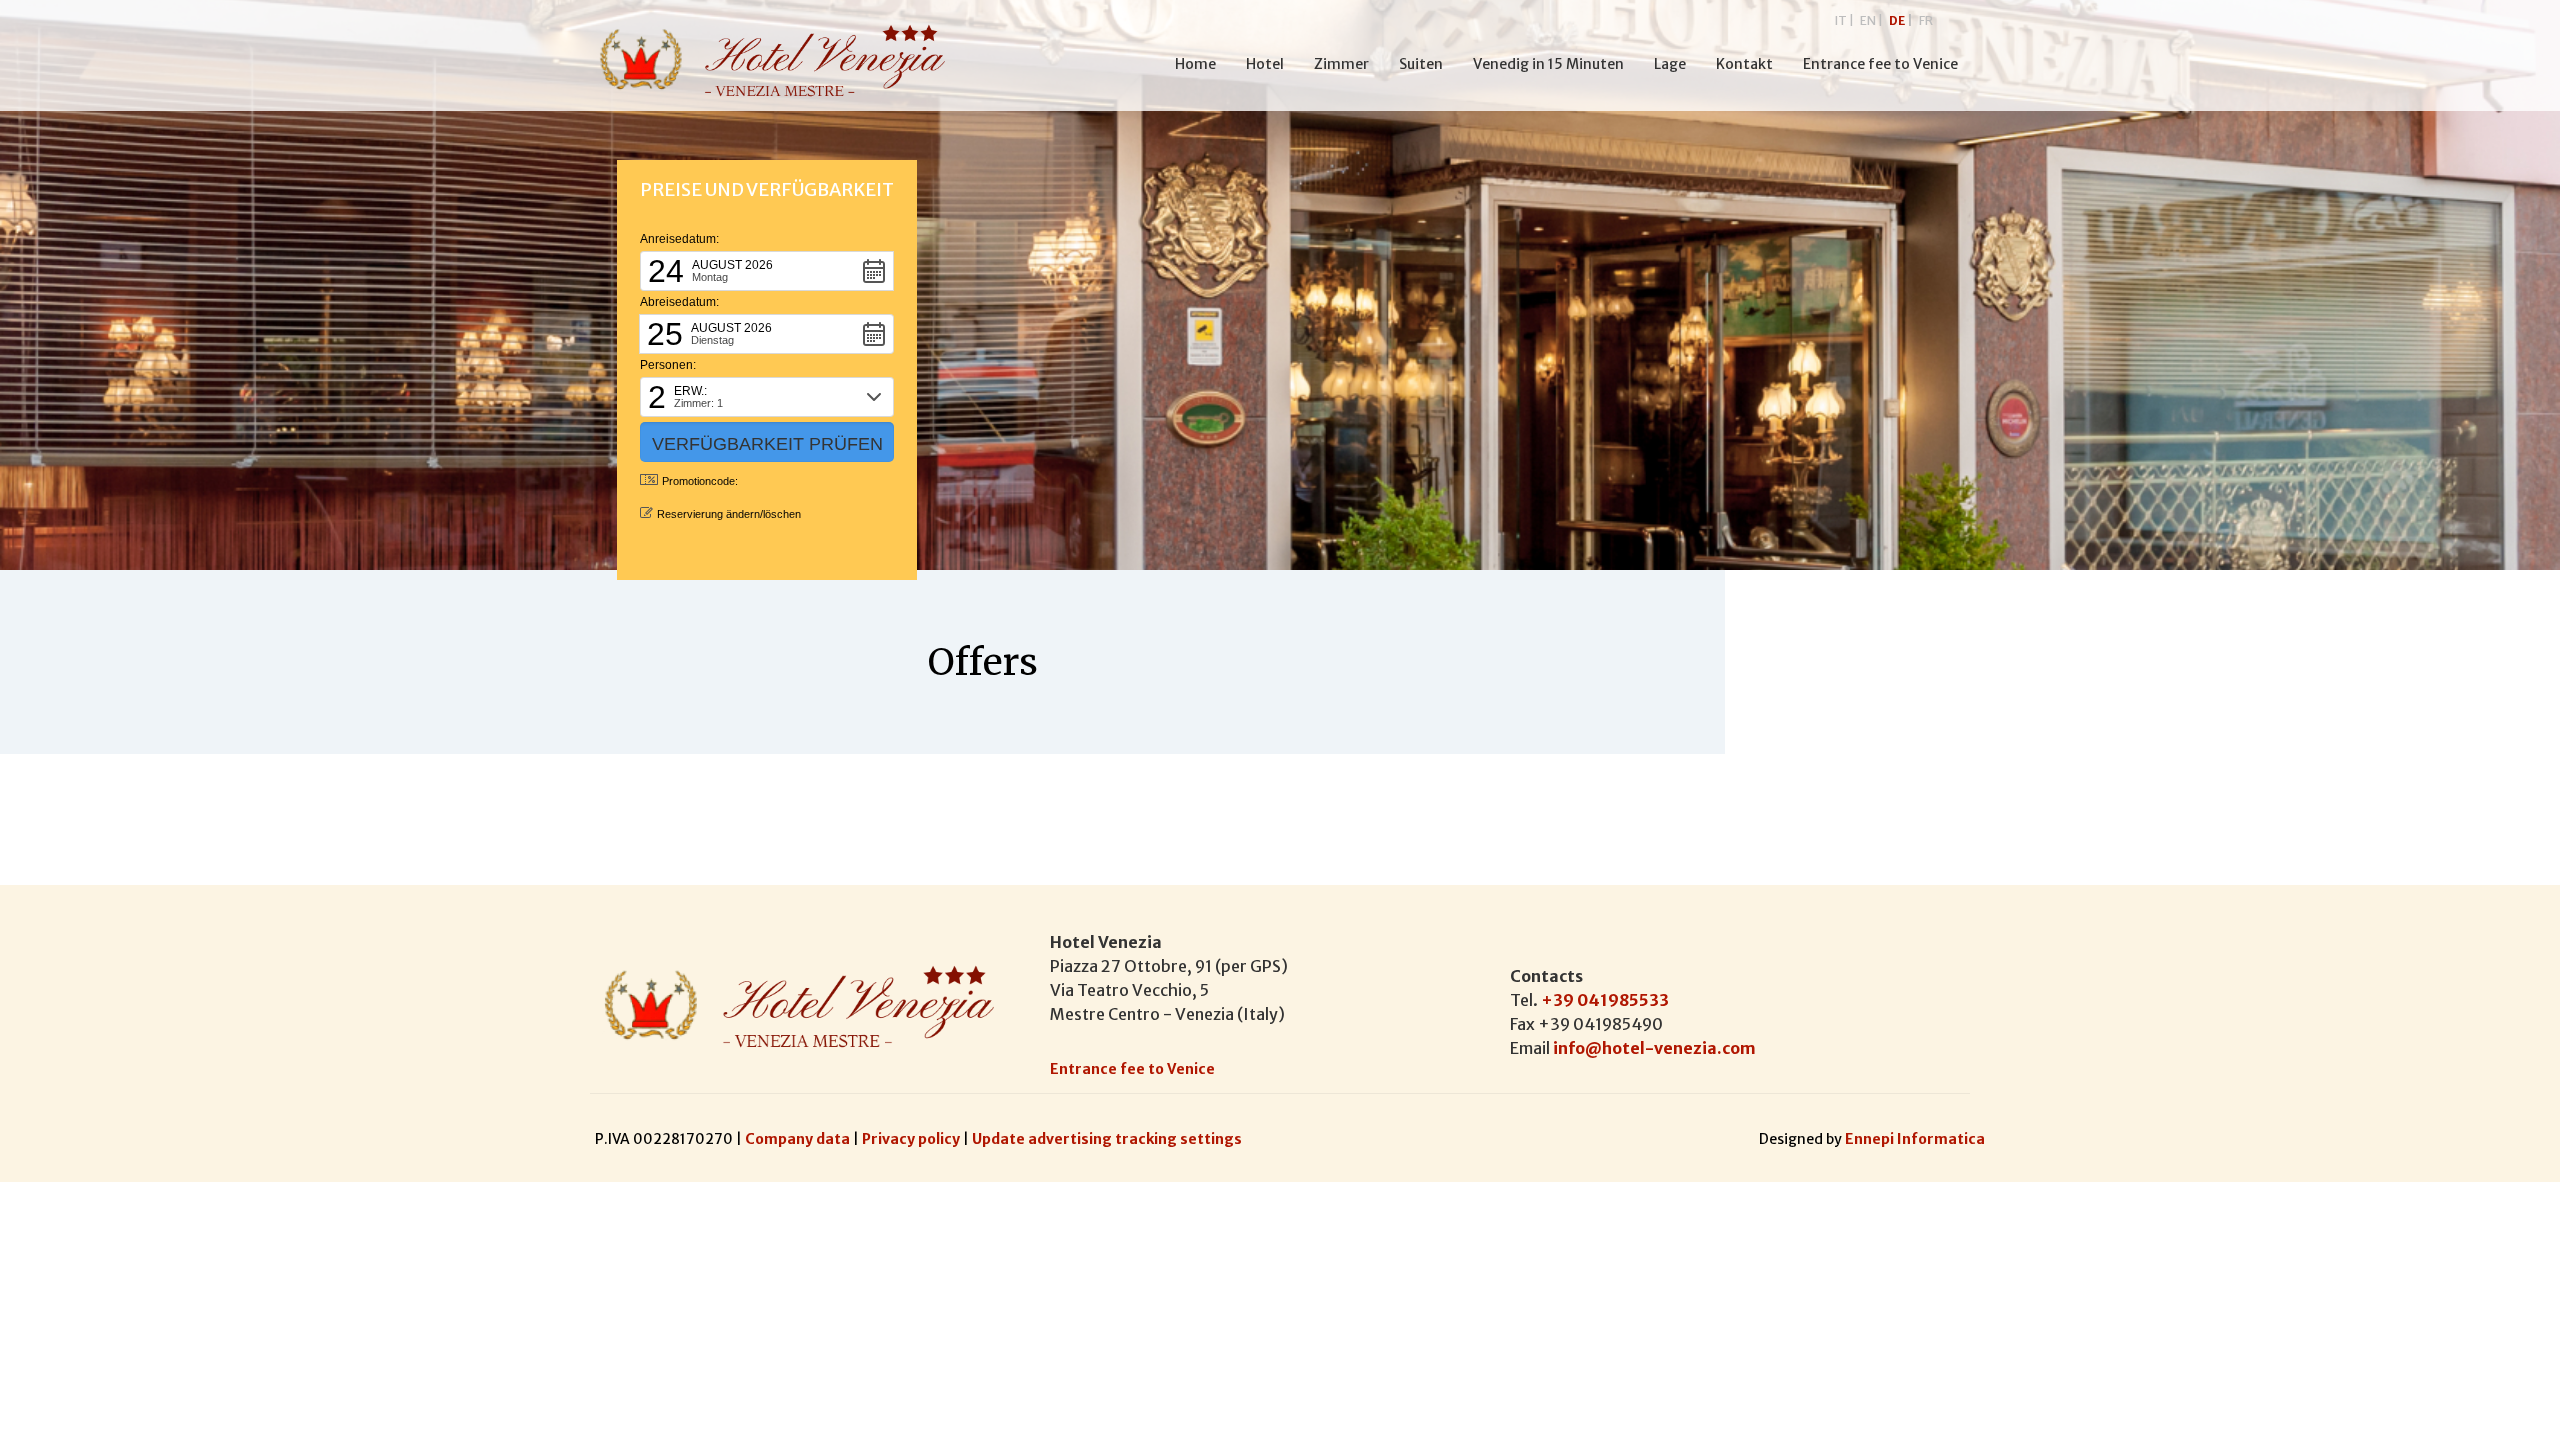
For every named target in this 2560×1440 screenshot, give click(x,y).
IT (1844, 20)
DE (1901, 20)
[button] (767, 271)
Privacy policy (912, 1139)
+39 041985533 (1605, 1000)
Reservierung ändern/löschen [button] (729, 514)
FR (1926, 20)
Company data (799, 1139)
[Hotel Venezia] (766, 61)
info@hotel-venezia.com (1654, 1048)
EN (1871, 20)
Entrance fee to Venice (1132, 1069)
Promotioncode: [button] (700, 481)
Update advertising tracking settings (1107, 1139)
